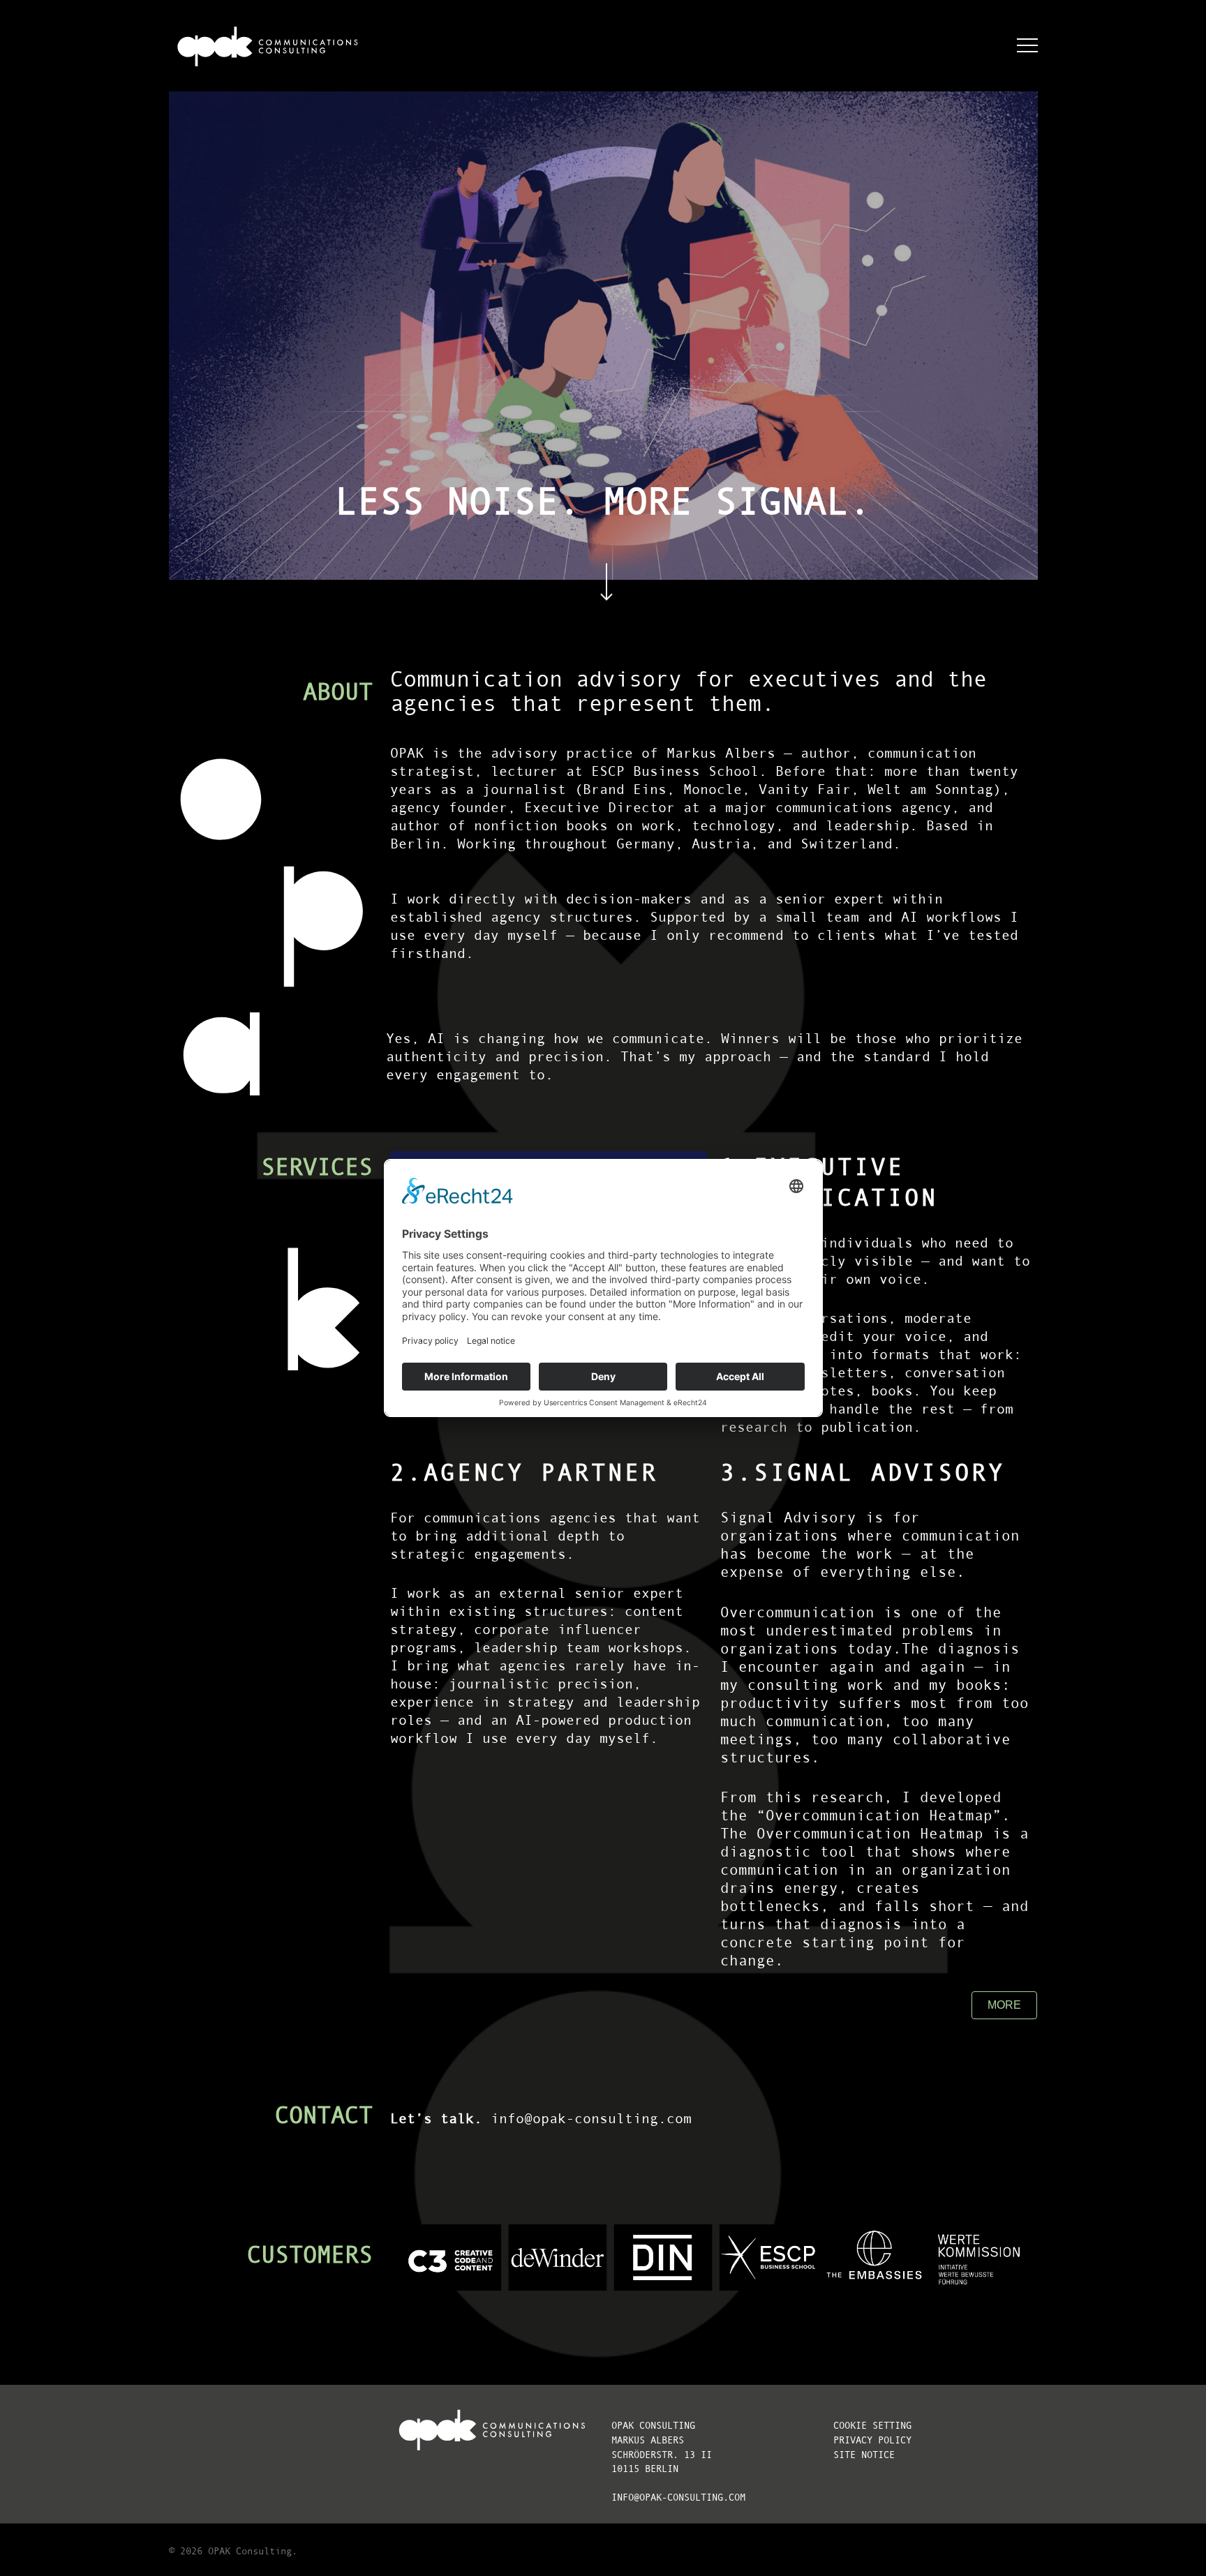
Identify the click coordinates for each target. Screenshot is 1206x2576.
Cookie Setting (872, 2426)
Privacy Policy (872, 2440)
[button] (1027, 46)
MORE (1004, 2005)
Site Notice (864, 2455)
